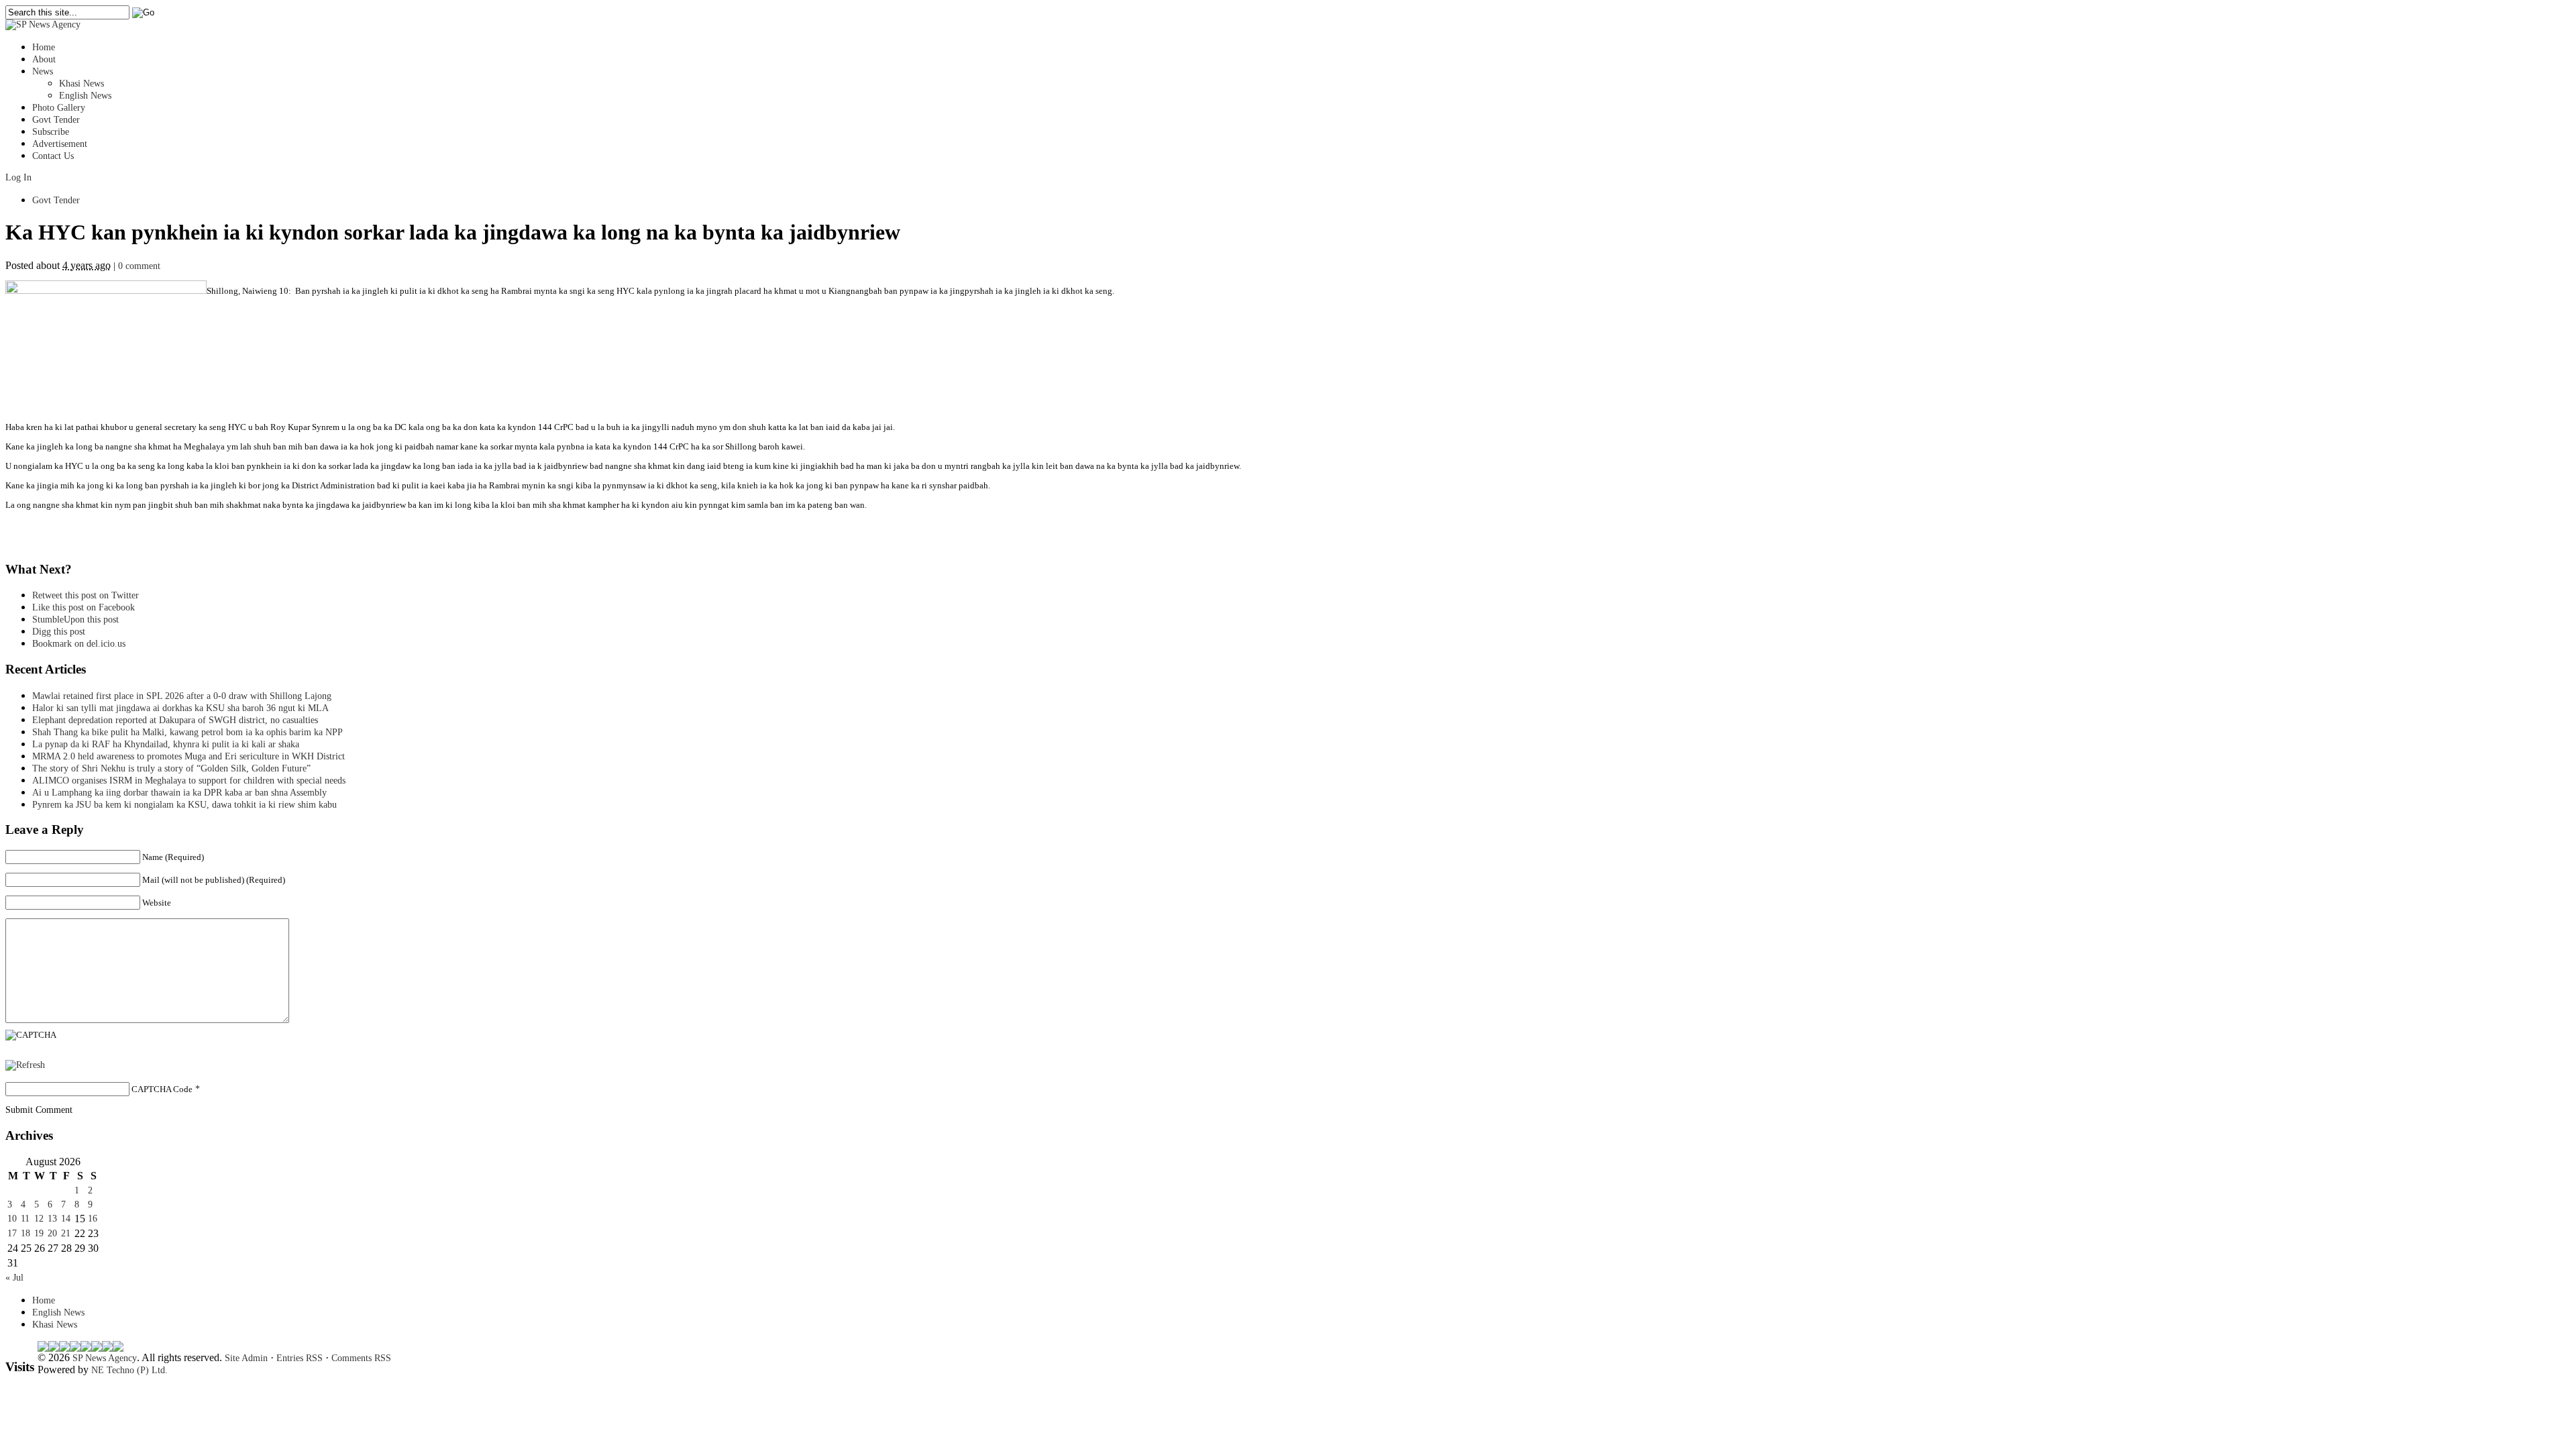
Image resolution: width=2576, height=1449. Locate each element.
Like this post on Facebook (84, 607)
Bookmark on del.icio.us (79, 644)
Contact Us (53, 156)
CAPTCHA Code (162, 1089)
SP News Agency (105, 1358)
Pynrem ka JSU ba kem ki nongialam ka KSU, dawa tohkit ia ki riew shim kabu (184, 805)
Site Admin (246, 1358)
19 (39, 1233)
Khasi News (82, 84)
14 (66, 1219)
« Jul (14, 1278)
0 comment (139, 266)
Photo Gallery (59, 108)
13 (52, 1219)
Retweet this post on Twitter (86, 595)
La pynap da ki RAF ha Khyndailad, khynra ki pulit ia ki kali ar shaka (166, 744)
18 (25, 1233)
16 (93, 1219)
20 (52, 1233)
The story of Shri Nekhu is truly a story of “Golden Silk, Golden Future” (171, 768)
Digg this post (59, 632)
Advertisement (60, 144)
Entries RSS (300, 1358)
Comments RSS (361, 1358)
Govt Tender (56, 120)
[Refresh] (25, 1065)
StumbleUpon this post (75, 620)
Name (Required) (173, 857)
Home (44, 47)
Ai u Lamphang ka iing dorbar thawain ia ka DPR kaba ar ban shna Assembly (179, 793)
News (43, 71)
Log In (18, 177)
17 (12, 1233)
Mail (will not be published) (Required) (214, 880)
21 (66, 1233)
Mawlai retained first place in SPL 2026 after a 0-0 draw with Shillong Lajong (182, 696)
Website (157, 903)
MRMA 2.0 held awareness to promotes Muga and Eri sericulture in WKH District (189, 756)
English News (85, 96)
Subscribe (51, 132)
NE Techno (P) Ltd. (129, 1370)
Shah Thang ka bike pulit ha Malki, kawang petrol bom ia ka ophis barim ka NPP (187, 732)
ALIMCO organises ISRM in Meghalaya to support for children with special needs (189, 781)
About (44, 59)
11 (25, 1219)
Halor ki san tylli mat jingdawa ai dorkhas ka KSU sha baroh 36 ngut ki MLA (180, 708)
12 (39, 1219)
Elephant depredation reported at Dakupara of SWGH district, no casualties (175, 720)
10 (12, 1219)
